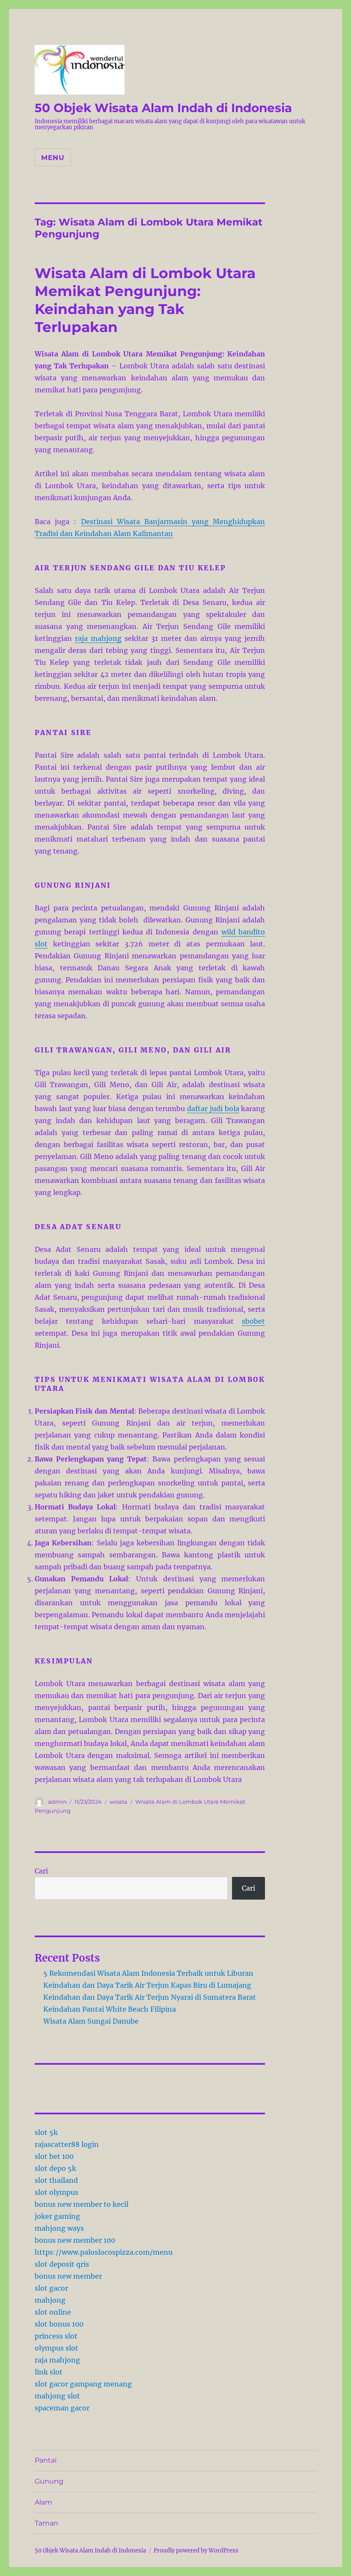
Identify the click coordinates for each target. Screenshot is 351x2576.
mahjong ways (59, 2228)
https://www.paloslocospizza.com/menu (104, 2252)
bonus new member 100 (75, 2240)
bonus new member (68, 2276)
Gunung (49, 2481)
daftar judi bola (213, 1109)
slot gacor (51, 2288)
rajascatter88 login (67, 2144)
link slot (49, 2372)
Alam (43, 2502)
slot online (53, 2312)
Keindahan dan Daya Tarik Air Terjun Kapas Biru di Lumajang (147, 1985)
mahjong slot (57, 2396)
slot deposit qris (62, 2264)
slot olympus (57, 2192)
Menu (53, 158)
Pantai (46, 2460)
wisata (119, 1802)
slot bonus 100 (59, 2324)
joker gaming (57, 2216)
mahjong (50, 2300)
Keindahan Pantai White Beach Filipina (110, 2009)
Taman (46, 2523)
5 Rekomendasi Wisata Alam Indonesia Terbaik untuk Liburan (148, 1973)
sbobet (253, 1321)
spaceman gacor (62, 2408)
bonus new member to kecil (82, 2204)
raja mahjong (98, 638)
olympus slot (57, 2348)
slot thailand (56, 2180)
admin (57, 1802)
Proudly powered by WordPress (196, 2551)
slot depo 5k (55, 2168)
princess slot (56, 2336)
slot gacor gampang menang (83, 2384)
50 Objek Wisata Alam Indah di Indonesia (163, 108)
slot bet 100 (54, 2156)
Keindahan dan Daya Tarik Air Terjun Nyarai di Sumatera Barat (150, 1997)
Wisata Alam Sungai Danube (91, 2021)
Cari (41, 1871)
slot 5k (46, 2132)
